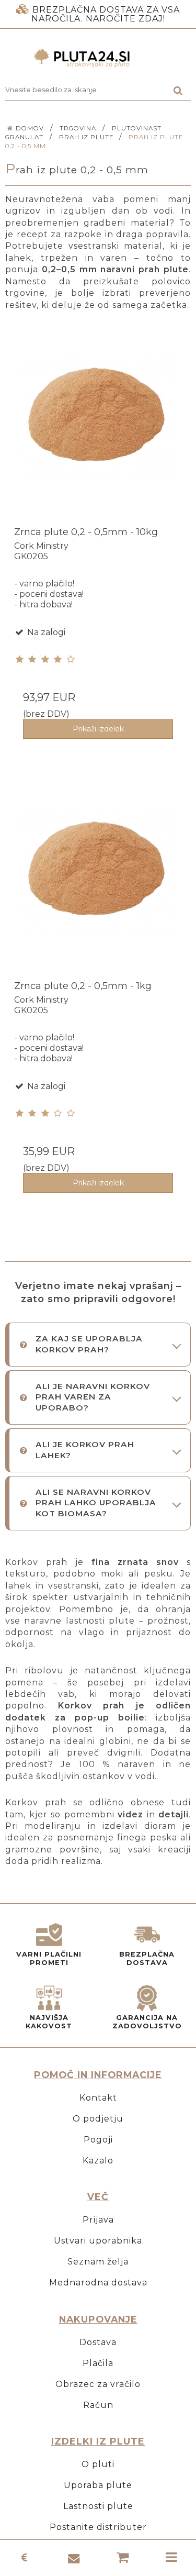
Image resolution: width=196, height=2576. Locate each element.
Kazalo (98, 2161)
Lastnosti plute (98, 2506)
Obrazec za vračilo (98, 2384)
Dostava (98, 2342)
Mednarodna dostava (98, 2283)
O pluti (98, 2464)
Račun (98, 2405)
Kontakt (98, 2098)
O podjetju (98, 2119)
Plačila (98, 2363)
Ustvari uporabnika (98, 2241)
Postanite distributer (98, 2527)
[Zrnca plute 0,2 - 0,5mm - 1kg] (98, 887)
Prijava (98, 2220)
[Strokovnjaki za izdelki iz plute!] (98, 58)
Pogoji (98, 2140)
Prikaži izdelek (98, 729)
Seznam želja (98, 2262)
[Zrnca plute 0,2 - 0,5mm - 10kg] (98, 433)
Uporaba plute (98, 2485)
